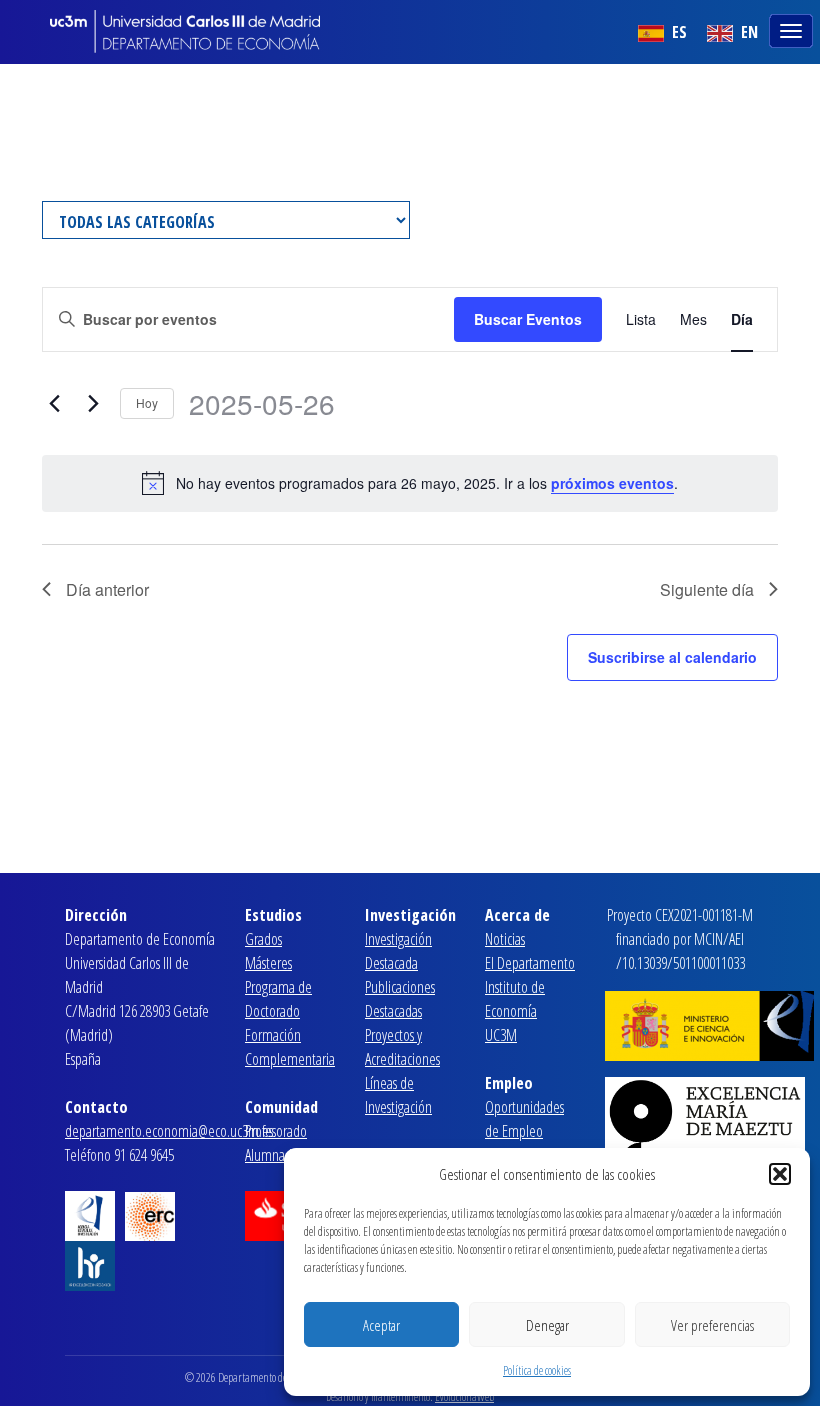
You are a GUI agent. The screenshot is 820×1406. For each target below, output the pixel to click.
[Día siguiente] (93, 404)
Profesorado (276, 1131)
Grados (263, 939)
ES (677, 32)
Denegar (547, 1325)
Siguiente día (707, 589)
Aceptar (381, 1325)
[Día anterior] (54, 404)
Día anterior (107, 589)
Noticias (505, 939)
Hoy (147, 402)
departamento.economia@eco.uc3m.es (169, 1131)
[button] (780, 1174)
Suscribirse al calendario (672, 657)
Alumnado (272, 1155)
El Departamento (530, 963)
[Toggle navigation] (793, 29)
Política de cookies (537, 1370)
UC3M (501, 1035)
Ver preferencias (712, 1325)
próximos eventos (612, 483)
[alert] (410, 483)
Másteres (268, 963)
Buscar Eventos (528, 319)
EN (747, 32)
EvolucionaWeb (464, 1396)
